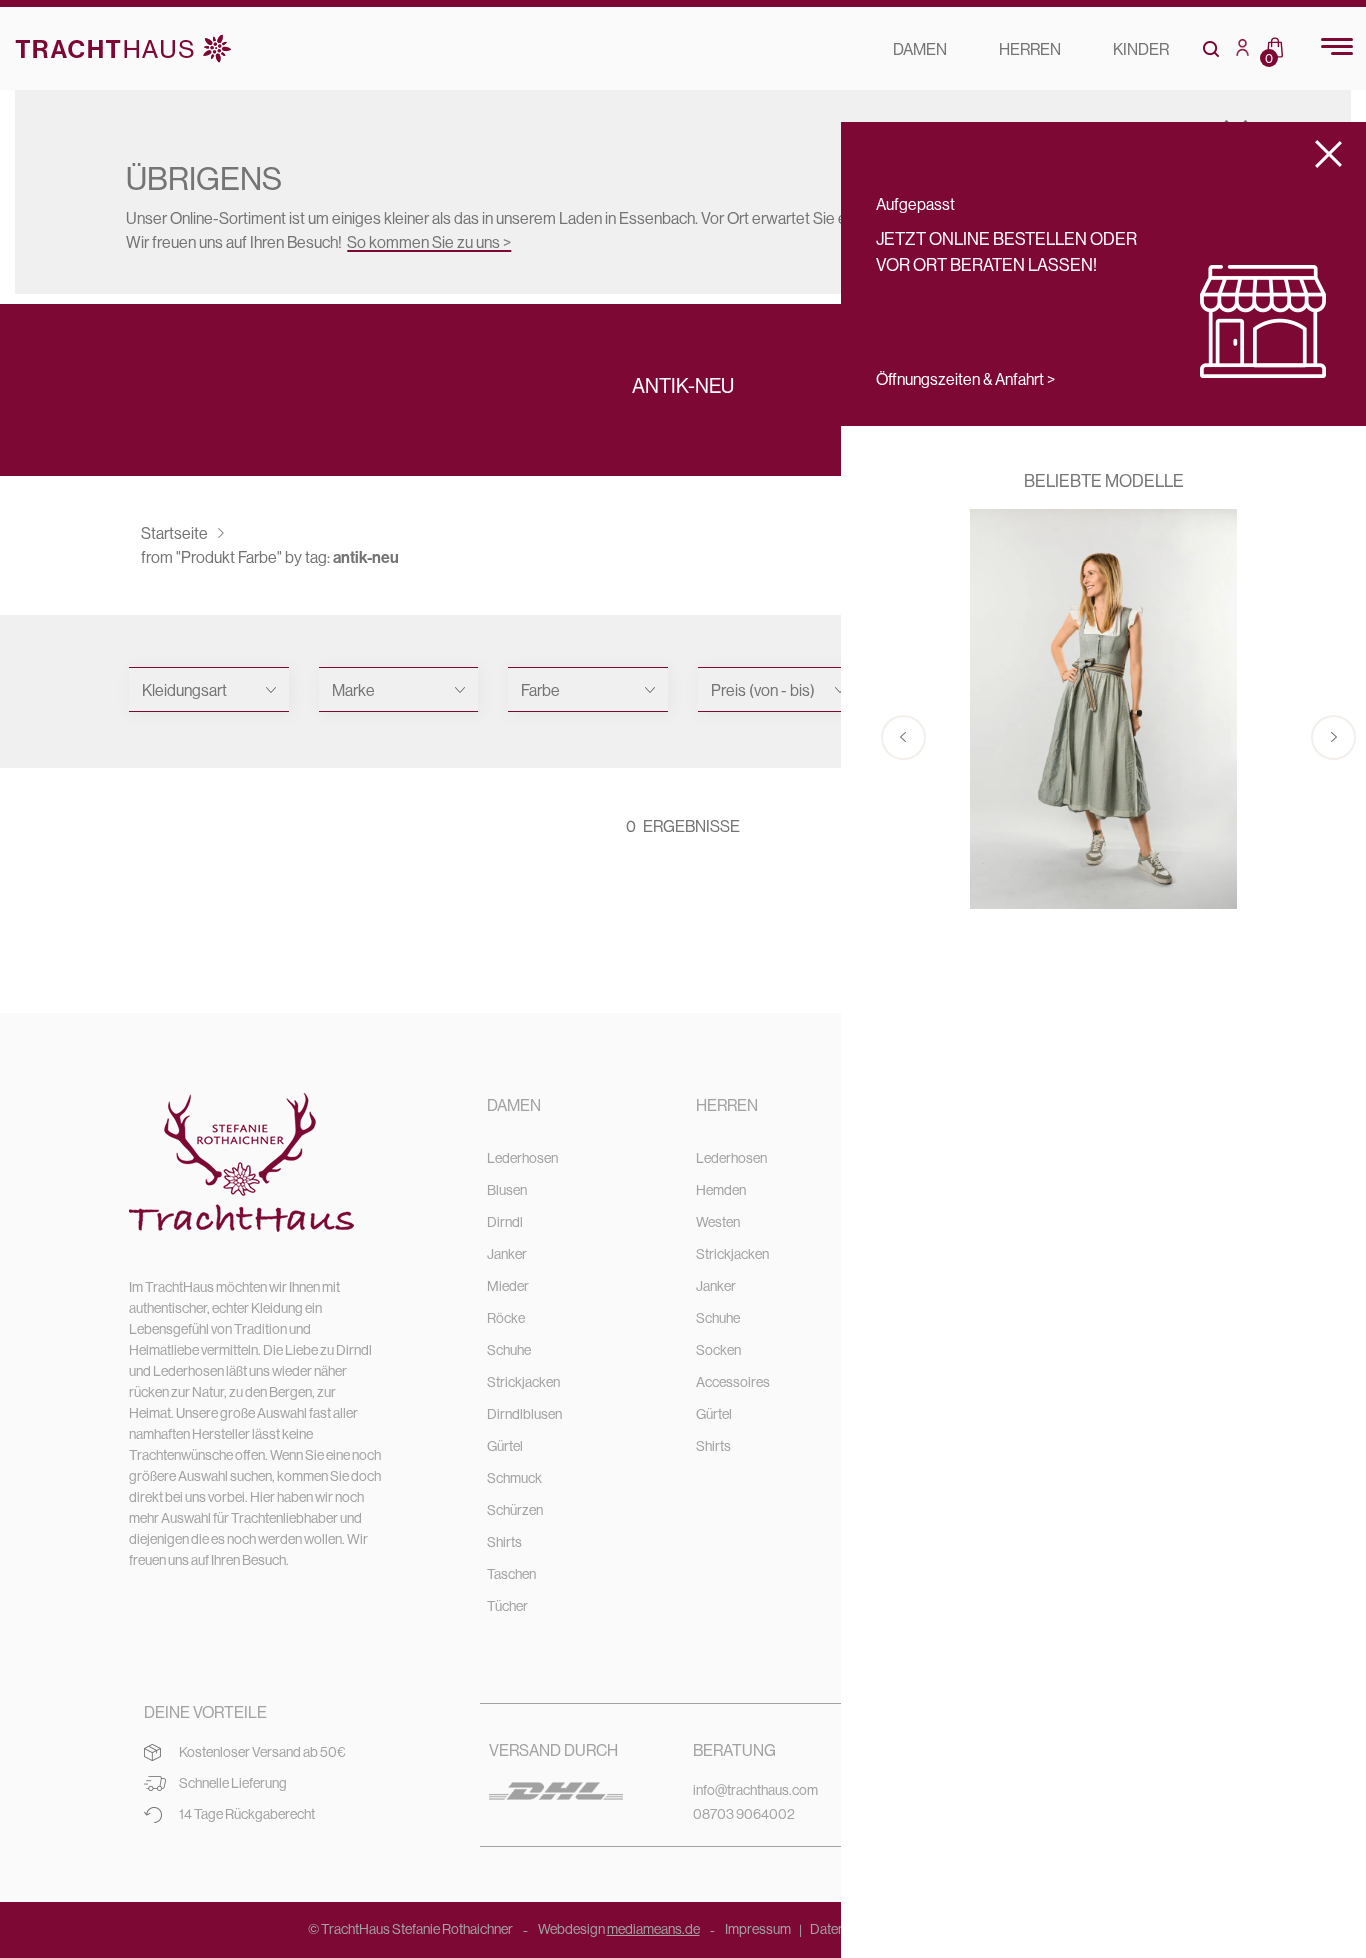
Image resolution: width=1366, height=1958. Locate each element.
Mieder (508, 1286)
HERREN (1030, 49)
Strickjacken (523, 1382)
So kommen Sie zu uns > (429, 242)
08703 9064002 (744, 1814)
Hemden (721, 1190)
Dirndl (505, 1222)
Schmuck (514, 1478)
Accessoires (733, 1382)
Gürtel (505, 1446)
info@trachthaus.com (755, 1790)
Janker (507, 1254)
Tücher (507, 1606)
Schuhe (509, 1350)
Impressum (758, 1929)
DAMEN (920, 49)
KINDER (1141, 49)
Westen (718, 1222)
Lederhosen (522, 1158)
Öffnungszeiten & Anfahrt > (965, 379)
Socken (718, 1350)
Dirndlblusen (524, 1414)
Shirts (504, 1542)
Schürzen (515, 1510)
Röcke (506, 1318)
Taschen (511, 1574)
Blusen (507, 1190)
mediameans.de (653, 1929)
